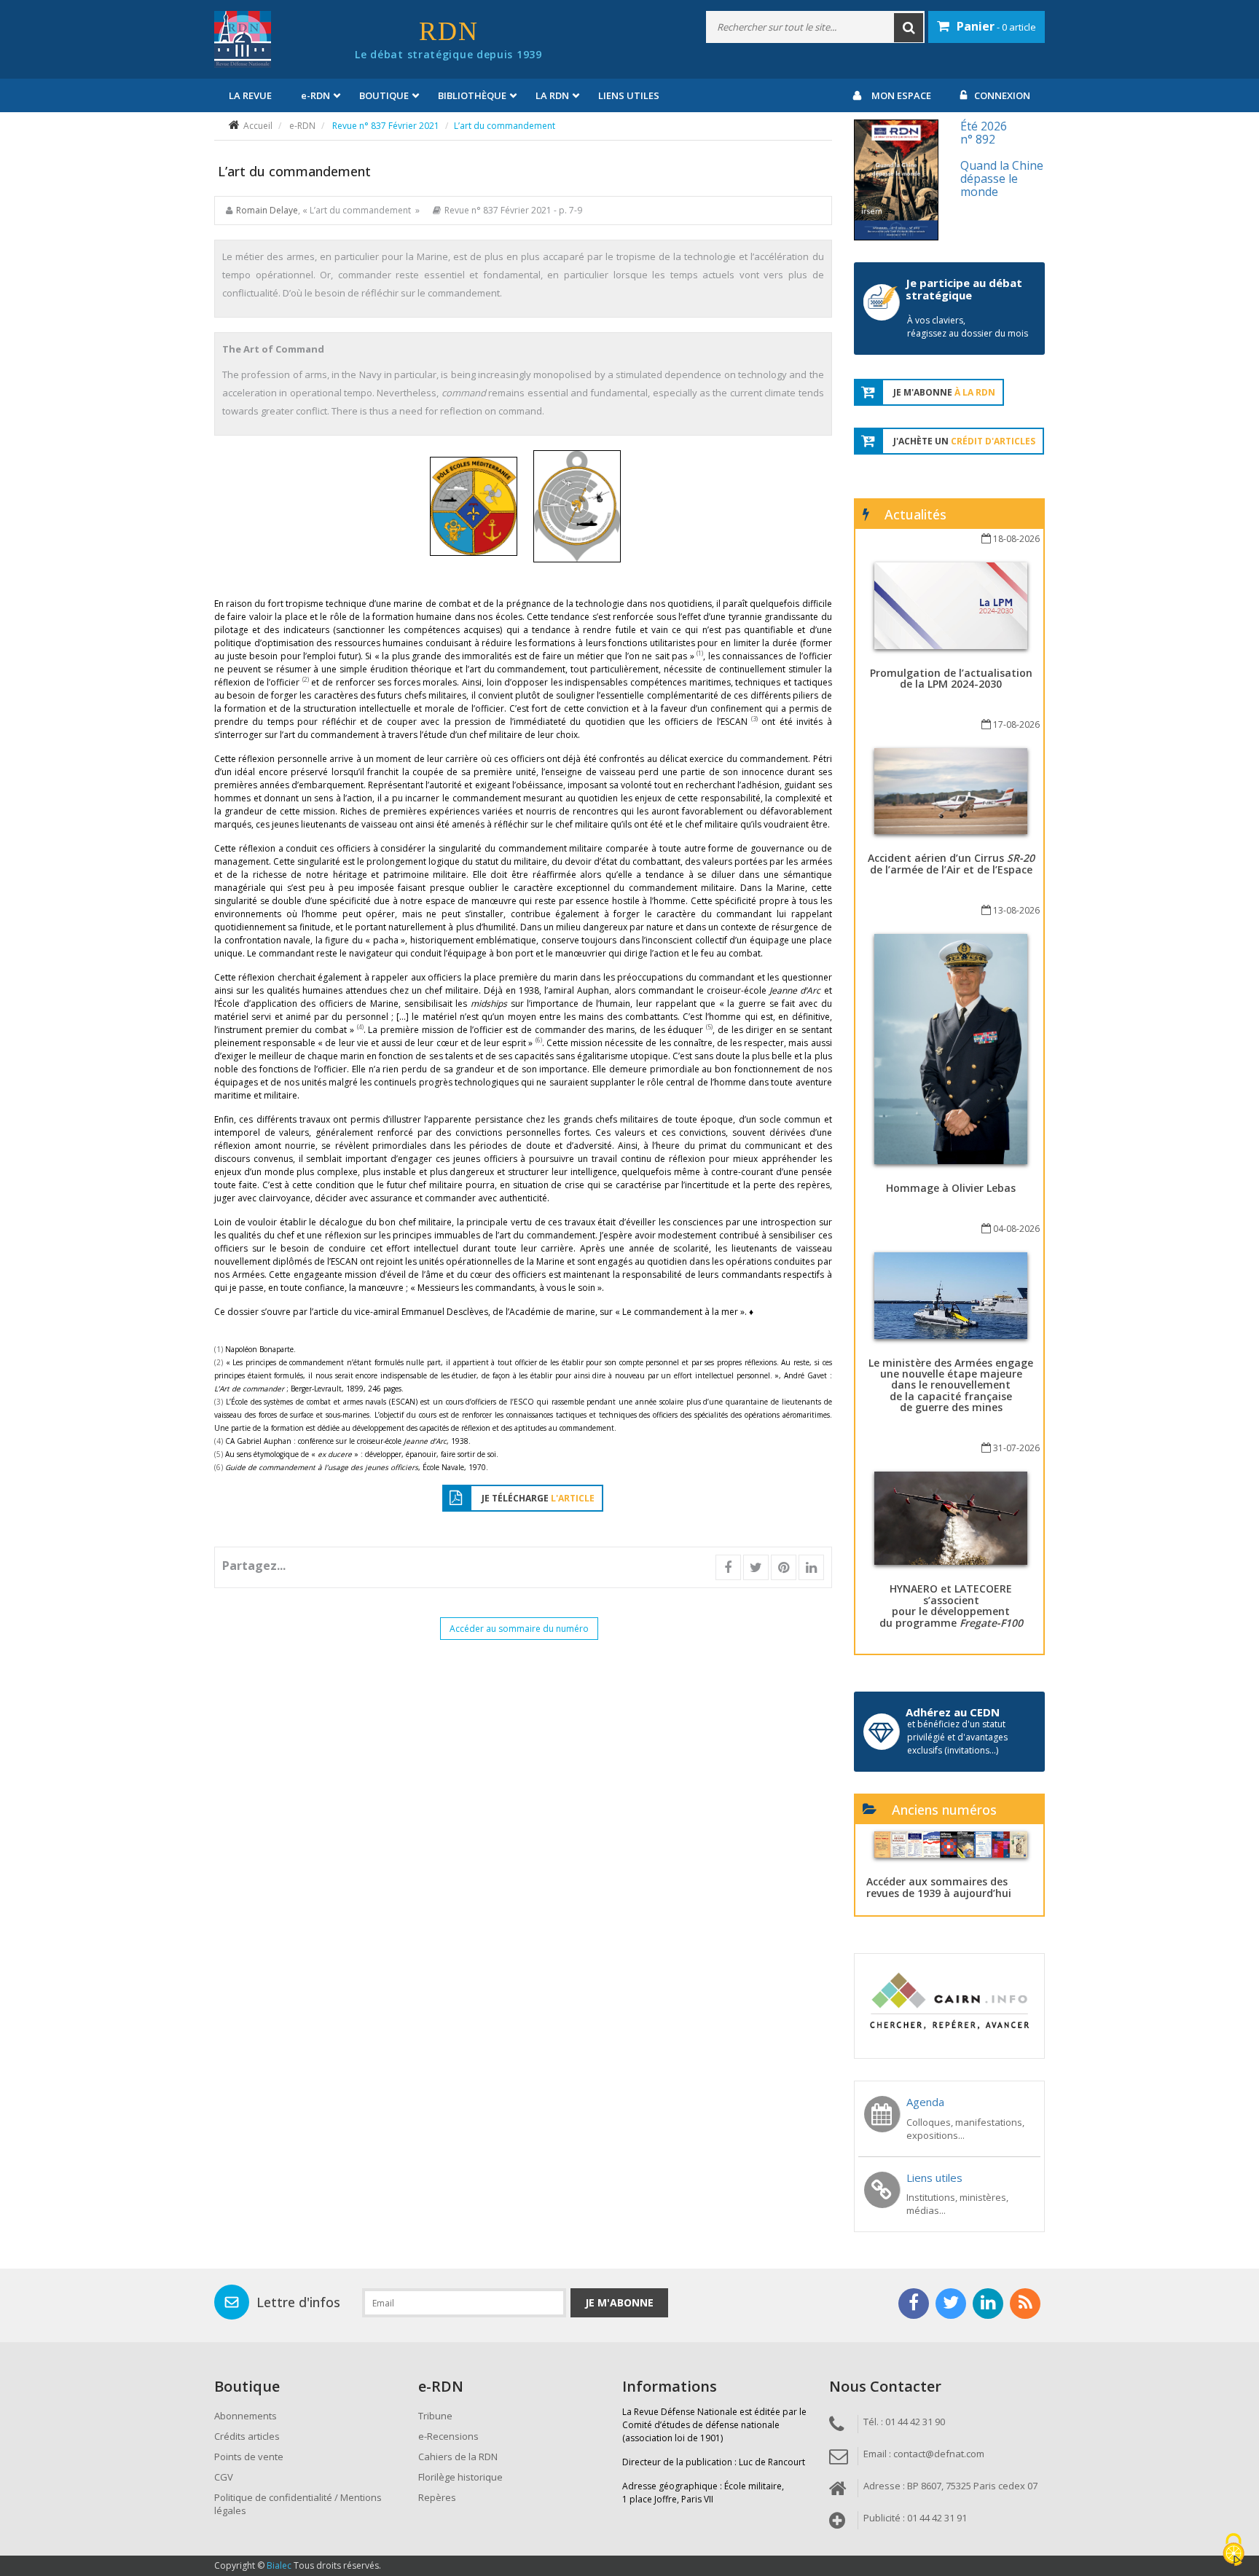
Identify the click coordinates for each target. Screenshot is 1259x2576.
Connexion (1002, 95)
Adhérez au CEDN (953, 1712)
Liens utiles (629, 95)
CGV (224, 2477)
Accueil (258, 126)
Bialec (279, 2565)
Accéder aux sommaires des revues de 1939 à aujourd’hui (939, 1887)
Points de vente (249, 2457)
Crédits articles (247, 2436)
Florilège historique (460, 2477)
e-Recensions (448, 2436)
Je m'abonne (619, 2302)
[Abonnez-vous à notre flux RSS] (1025, 2304)
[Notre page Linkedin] (988, 2304)
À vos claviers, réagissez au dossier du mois (968, 327)
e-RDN (302, 126)
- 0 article (996, 26)
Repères (437, 2497)
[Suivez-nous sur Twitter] (951, 2304)
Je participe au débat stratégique (964, 289)
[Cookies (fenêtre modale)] (1233, 2551)
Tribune (435, 2416)
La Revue (250, 95)
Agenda (925, 2102)
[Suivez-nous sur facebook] (914, 2304)
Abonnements (246, 2416)
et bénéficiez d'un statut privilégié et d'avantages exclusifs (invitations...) (957, 1737)
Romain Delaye (267, 210)
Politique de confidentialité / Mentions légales (298, 2504)
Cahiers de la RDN (458, 2457)
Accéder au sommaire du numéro (519, 1629)
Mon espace (901, 95)
